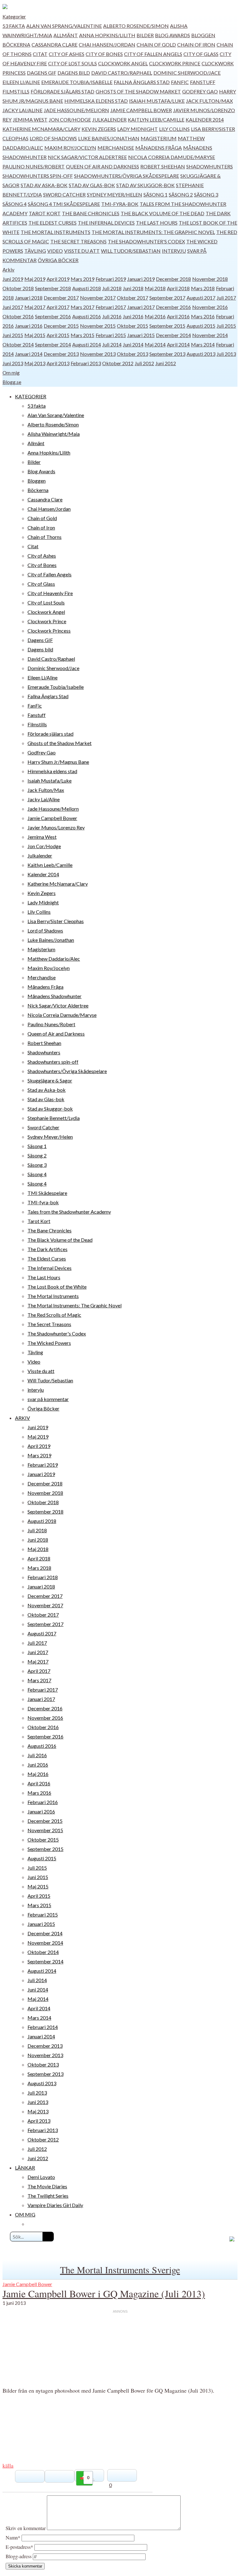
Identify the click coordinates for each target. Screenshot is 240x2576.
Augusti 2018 (87, 288)
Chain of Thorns (45, 537)
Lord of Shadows (53, 138)
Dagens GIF (42, 73)
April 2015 (58, 335)
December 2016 (173, 307)
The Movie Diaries (47, 2186)
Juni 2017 (13, 307)
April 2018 (178, 288)
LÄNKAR (25, 2168)
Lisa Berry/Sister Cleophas (56, 921)
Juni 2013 (13, 363)
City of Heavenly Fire (50, 593)
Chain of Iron (196, 45)
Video (55, 251)
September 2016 (53, 316)
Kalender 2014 (205, 119)
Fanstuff (203, 82)
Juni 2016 (133, 316)
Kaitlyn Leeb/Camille (156, 119)
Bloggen (203, 35)
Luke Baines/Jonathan (109, 138)
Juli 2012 (144, 363)
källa (8, 2465)
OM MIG (25, 2214)
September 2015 (167, 326)
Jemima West (30, 119)
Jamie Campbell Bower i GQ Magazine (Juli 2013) (104, 2293)
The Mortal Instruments (55, 232)
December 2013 (61, 354)
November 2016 (210, 307)
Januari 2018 (29, 298)
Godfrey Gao (200, 91)
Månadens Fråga (159, 148)
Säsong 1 (155, 194)
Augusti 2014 (87, 344)
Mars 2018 (203, 288)
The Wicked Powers (49, 1343)
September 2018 (53, 288)
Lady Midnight (137, 129)
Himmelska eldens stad (96, 101)
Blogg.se (12, 382)
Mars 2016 (203, 316)
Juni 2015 (13, 335)
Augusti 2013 (201, 354)
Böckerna (16, 45)
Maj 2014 (155, 344)
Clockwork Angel (123, 63)
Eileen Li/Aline (21, 82)
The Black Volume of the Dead (162, 213)
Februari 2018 (43, 1577)
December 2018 (173, 279)
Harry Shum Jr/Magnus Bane (58, 762)
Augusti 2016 (87, 316)
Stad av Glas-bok (92, 185)
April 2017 (58, 307)
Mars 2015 (82, 335)
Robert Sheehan (163, 166)
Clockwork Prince (175, 63)
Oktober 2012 (118, 363)
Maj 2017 (35, 307)
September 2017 (167, 298)
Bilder (145, 35)
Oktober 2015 (132, 326)
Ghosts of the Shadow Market (138, 91)
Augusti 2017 (201, 298)
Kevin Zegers (99, 129)
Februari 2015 (111, 335)
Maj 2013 (35, 363)
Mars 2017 (82, 307)
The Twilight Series (48, 2196)
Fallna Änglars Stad (142, 82)
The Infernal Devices (106, 223)
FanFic (180, 82)
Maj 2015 (35, 335)
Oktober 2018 (18, 288)
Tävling (35, 251)
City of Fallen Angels (153, 54)
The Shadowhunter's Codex (146, 241)
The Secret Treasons (78, 241)
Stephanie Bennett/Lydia (54, 1118)
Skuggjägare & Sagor (50, 1080)
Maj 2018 (155, 288)
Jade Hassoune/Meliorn (76, 110)
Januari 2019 (141, 279)
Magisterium (159, 138)
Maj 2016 (155, 316)
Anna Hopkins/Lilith (107, 35)
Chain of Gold (156, 45)
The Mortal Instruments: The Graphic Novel (153, 232)
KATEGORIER (31, 396)
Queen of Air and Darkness (102, 166)
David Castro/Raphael (122, 73)
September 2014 (53, 344)
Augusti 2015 (201, 326)
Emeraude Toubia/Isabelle (77, 82)
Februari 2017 (111, 307)
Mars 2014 (203, 344)
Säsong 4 (15, 204)
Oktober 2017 (132, 298)
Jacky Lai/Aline (22, 110)
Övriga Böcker (58, 260)
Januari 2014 (29, 354)
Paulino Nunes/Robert (34, 166)
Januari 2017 (141, 307)
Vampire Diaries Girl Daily (55, 2205)
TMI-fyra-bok (120, 204)
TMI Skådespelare (76, 204)
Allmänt (66, 35)
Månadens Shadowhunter (55, 996)
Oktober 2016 (18, 316)
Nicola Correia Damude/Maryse (172, 157)
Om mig (11, 373)
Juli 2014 (112, 344)
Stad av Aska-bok (44, 185)
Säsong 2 (181, 194)
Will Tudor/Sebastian (131, 251)
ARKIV (22, 1418)
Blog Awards (172, 35)
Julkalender (109, 119)
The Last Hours (157, 223)
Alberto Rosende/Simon (136, 26)
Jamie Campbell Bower (141, 110)
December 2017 (61, 298)
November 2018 (210, 279)
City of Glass (201, 54)
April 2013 (58, 363)
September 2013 (167, 354)
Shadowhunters (210, 166)
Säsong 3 (206, 194)
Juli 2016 (112, 316)
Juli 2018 (112, 288)
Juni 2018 (133, 288)
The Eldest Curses (52, 223)
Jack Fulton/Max (209, 101)
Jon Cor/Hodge (70, 119)
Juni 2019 (13, 279)
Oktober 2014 (18, 344)
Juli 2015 (226, 326)
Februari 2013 (86, 363)
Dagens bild (74, 73)
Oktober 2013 (132, 354)
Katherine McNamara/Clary (41, 129)
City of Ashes (67, 54)
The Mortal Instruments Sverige (120, 2270)
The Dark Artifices (47, 1249)
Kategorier (14, 16)
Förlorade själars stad (62, 91)
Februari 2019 (111, 279)
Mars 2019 (82, 279)
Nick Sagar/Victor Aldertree (87, 157)
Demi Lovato (41, 2177)
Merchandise (116, 148)
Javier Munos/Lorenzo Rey (56, 827)
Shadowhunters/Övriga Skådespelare (127, 176)
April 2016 (178, 316)
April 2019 (58, 279)
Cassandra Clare (55, 45)
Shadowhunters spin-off (38, 176)
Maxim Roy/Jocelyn (70, 148)
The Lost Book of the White (57, 1287)
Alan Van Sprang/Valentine (64, 26)
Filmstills (16, 91)
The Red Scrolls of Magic (54, 1315)
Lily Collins (174, 129)
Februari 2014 (43, 2027)
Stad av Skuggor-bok (145, 185)
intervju (174, 251)
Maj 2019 (35, 279)
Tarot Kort (45, 213)
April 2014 (178, 344)
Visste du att (82, 251)
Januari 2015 (141, 335)
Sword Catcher (64, 194)
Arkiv (8, 269)
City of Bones (104, 54)
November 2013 (98, 354)
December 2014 (173, 335)
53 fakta (14, 26)
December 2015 (61, 326)
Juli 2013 (226, 354)
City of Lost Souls (72, 63)
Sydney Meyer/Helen (115, 194)
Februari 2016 (43, 1802)
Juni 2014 (133, 344)
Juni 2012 (166, 363)
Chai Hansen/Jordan (107, 45)
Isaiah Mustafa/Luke (157, 101)
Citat (40, 54)
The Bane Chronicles (91, 213)
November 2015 (98, 326)
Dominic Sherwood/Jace (187, 73)
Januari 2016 (29, 326)
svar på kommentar (48, 1399)
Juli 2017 (226, 298)
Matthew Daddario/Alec (54, 959)
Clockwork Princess (49, 631)
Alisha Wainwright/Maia (54, 434)
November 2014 (210, 335)
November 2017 (98, 298)
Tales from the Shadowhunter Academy (69, 1212)
